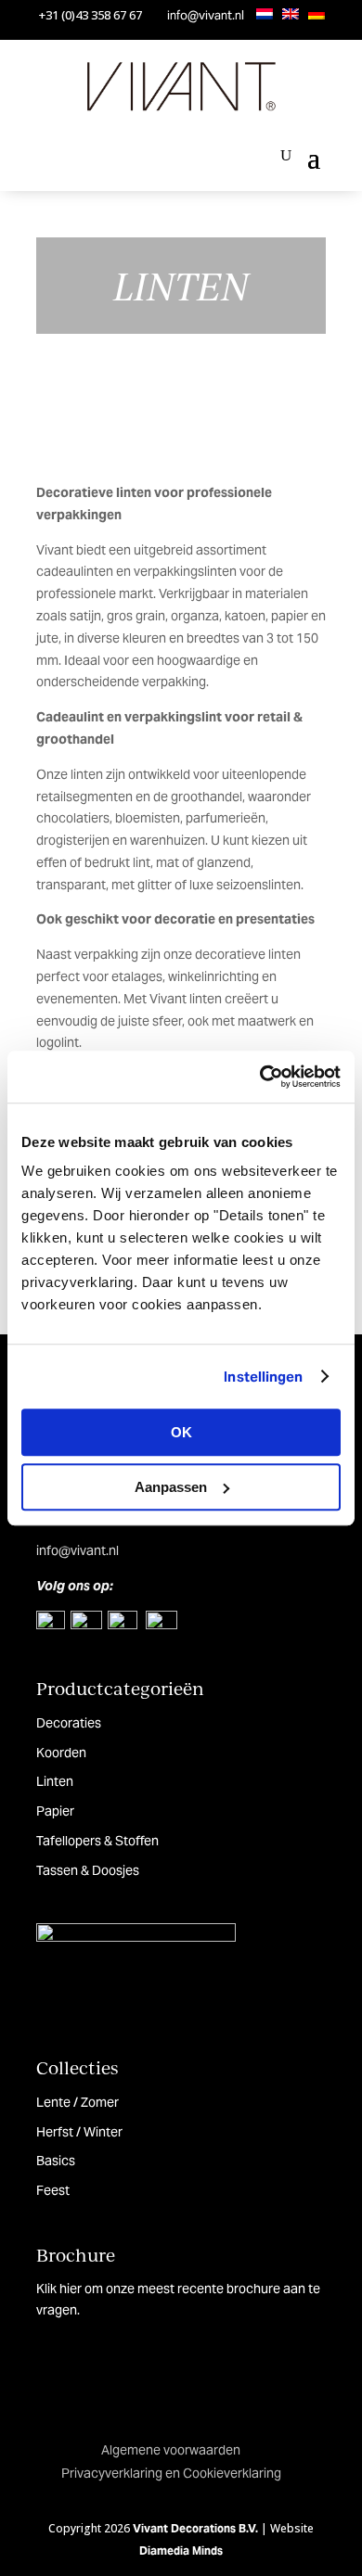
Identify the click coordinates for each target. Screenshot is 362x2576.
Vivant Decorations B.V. (195, 2528)
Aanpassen (171, 1487)
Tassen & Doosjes (88, 1870)
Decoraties (69, 1723)
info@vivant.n (76, 1550)
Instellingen (263, 1377)
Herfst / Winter (79, 2132)
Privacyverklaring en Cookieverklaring (171, 2473)
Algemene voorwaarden (171, 2450)
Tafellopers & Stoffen (97, 1841)
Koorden (61, 1753)
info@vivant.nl (206, 15)
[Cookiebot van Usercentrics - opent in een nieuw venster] (260, 1077)
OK (181, 1432)
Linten (55, 1781)
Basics (56, 2161)
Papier (55, 1811)
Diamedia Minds (181, 2550)
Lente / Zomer (78, 2102)
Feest (53, 2190)
